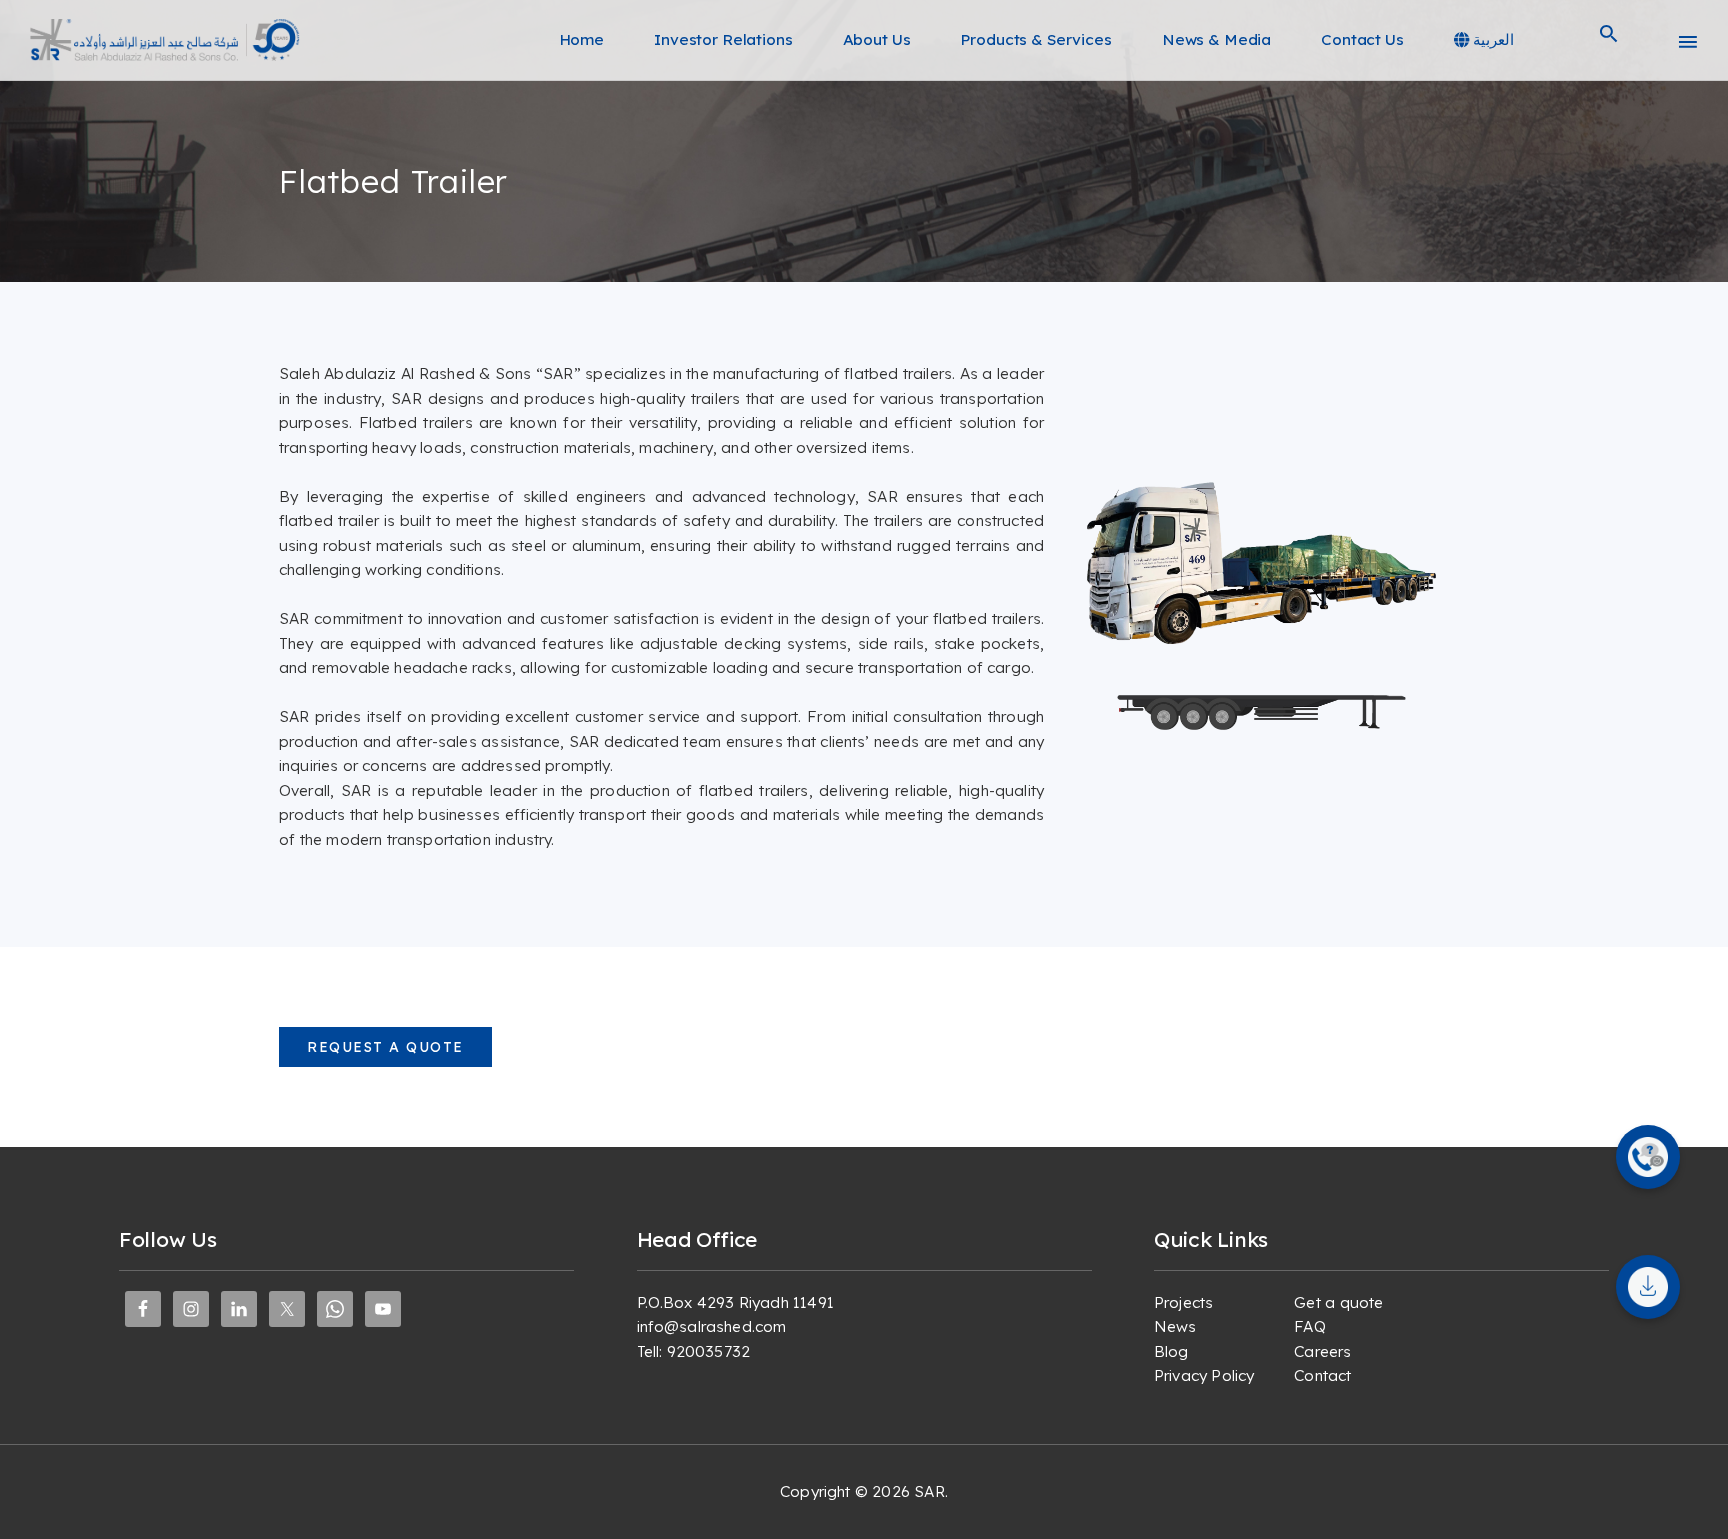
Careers (1322, 1351)
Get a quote (1338, 1302)
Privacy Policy (1204, 1375)
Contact (1322, 1375)
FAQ (1309, 1326)
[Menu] (1688, 40)
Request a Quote (385, 1047)
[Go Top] (1691, 1494)
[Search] (1609, 40)
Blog (1171, 1351)
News (1175, 1326)
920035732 (708, 1351)
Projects (1183, 1302)
